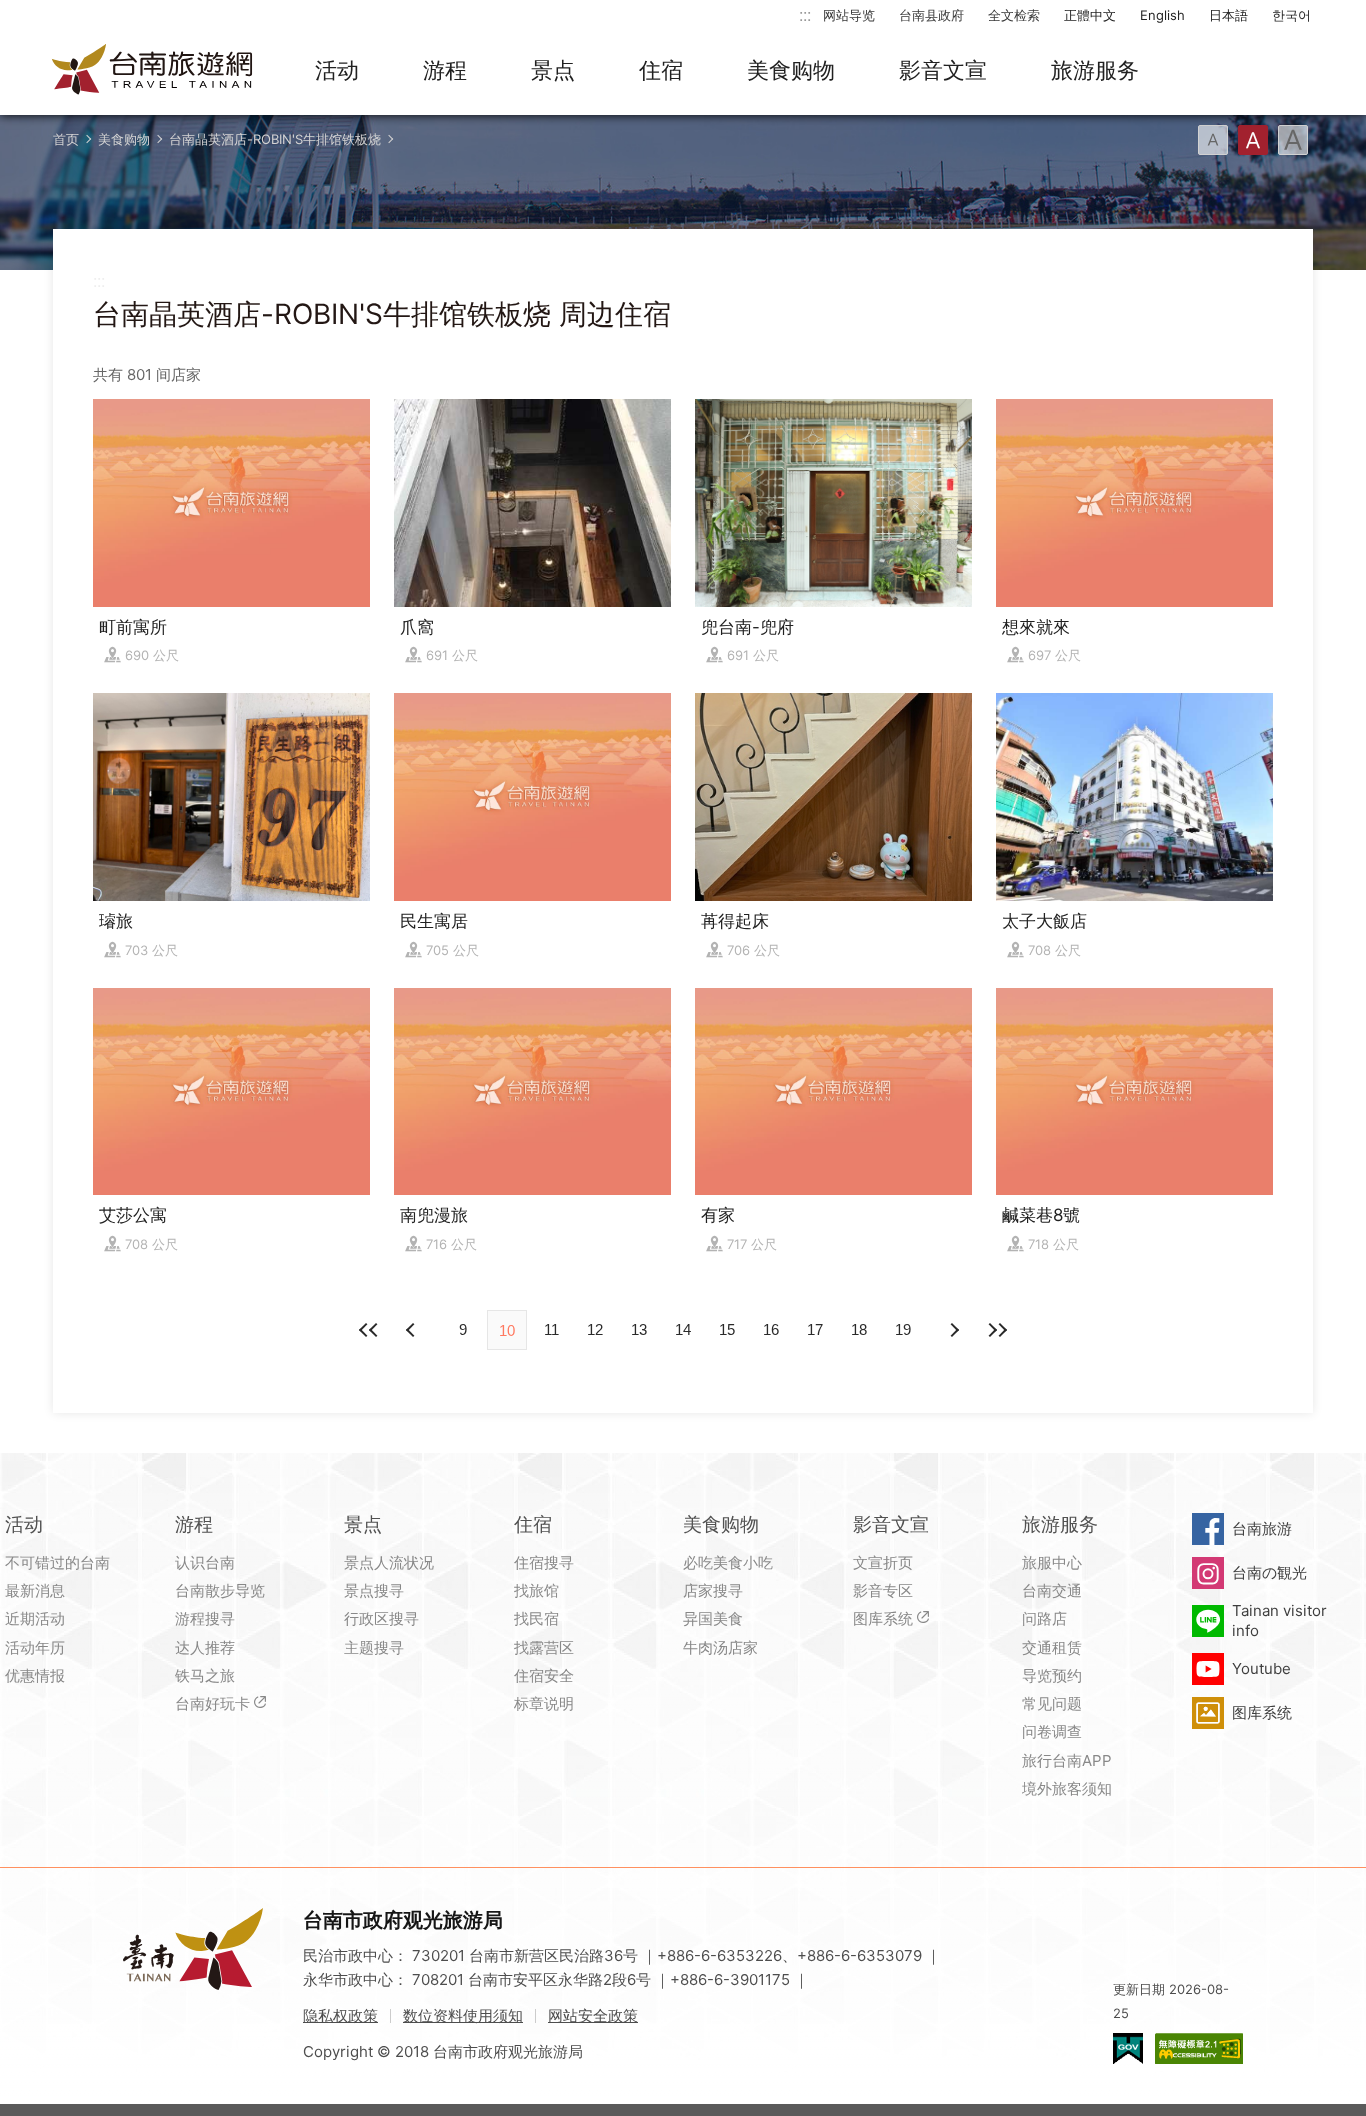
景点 (553, 70)
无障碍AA (1199, 2048)
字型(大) (1293, 140)
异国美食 (713, 1618)
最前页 (369, 1330)
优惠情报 (35, 1675)
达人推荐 (205, 1647)
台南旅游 (1262, 1528)
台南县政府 (931, 15)
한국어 (1291, 15)
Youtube (1261, 1668)
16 (771, 1329)
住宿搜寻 (544, 1562)
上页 (953, 1330)
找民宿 (536, 1618)
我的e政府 (1128, 2048)
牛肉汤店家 (720, 1647)
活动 (337, 70)
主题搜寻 (374, 1647)
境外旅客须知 (1067, 1788)
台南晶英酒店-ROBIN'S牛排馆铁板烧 (275, 139)
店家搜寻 (713, 1590)
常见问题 (1052, 1703)
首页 (66, 139)
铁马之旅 (205, 1675)
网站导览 (849, 15)
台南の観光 (1269, 1572)
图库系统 (883, 1618)
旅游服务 (1095, 70)
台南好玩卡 (212, 1703)
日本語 (1228, 15)
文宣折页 (883, 1562)
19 (903, 1329)
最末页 (997, 1330)
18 (859, 1329)
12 (595, 1329)
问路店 (1044, 1618)
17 (815, 1329)
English (1162, 15)
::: (805, 14)
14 (683, 1329)
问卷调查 (1052, 1731)
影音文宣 (943, 70)
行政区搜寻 (381, 1618)
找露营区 (544, 1647)
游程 (445, 70)
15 (727, 1329)
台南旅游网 (153, 71)
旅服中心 (1052, 1562)
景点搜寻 (374, 1590)
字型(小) (1213, 140)
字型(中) (1253, 140)
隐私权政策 (340, 2015)
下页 (413, 1330)
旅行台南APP (1067, 1760)
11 (551, 1329)
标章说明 (544, 1703)
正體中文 (1090, 15)
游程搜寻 (205, 1618)
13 (639, 1329)
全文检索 (1014, 15)
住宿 (661, 70)
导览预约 (1052, 1675)
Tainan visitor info (1279, 1620)
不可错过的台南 (57, 1562)
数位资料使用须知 (463, 2015)
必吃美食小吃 (728, 1562)
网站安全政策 (593, 2015)
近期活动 (35, 1618)
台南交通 (1052, 1590)
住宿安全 (544, 1675)
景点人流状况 (389, 1562)
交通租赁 (1052, 1647)
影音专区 (883, 1590)
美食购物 (791, 70)
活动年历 (35, 1647)
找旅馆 (536, 1590)
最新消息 (35, 1590)
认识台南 (205, 1562)
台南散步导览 (220, 1590)
